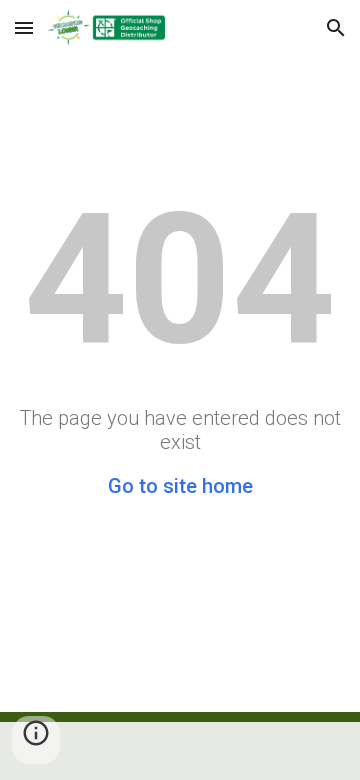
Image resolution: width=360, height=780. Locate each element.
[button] (24, 27)
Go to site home (180, 486)
